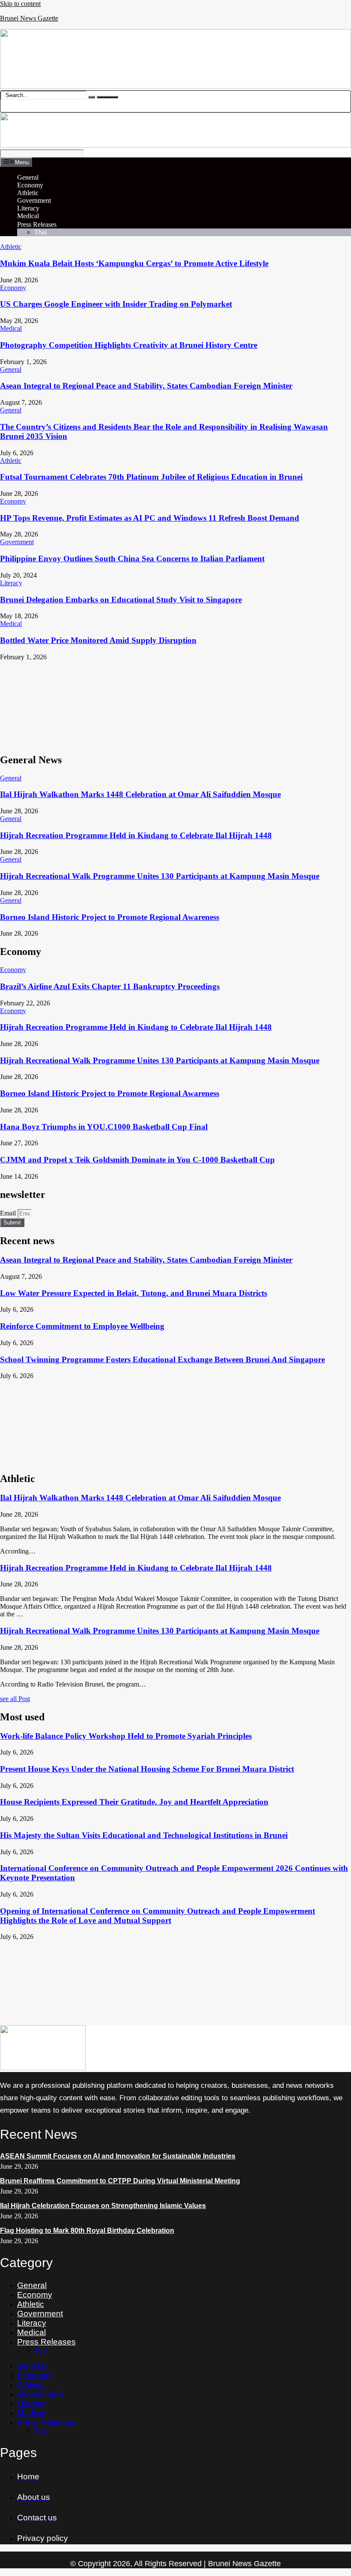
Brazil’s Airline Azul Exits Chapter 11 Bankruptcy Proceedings (110, 986)
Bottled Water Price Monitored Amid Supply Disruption (98, 640)
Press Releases (37, 224)
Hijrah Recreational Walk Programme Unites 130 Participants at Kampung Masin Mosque (160, 876)
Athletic (28, 193)
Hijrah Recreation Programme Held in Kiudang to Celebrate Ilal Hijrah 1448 (136, 835)
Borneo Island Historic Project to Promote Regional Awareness (110, 917)
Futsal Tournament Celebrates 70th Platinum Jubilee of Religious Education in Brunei (151, 477)
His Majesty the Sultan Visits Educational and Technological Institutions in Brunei (144, 1835)
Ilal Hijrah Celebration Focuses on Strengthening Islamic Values (103, 2206)
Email (9, 1213)
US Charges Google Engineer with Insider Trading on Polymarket (116, 304)
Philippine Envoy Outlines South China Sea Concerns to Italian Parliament (132, 559)
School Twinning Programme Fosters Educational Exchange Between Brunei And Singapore (162, 1359)
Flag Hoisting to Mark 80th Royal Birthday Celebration (87, 2231)
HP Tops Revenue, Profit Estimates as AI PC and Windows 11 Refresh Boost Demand (150, 518)
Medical (28, 216)
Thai (40, 232)
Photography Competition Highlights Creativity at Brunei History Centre (129, 345)
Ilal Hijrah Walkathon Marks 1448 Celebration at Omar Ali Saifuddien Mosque (140, 794)
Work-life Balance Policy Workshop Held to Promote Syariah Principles (126, 1736)
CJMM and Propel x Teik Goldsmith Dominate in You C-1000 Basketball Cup (137, 1160)
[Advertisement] (175, 703)
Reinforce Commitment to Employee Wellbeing (82, 1326)
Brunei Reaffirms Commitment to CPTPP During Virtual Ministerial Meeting (120, 2181)
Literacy (28, 208)
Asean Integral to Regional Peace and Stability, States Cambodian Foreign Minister (146, 386)
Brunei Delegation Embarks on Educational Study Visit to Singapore (121, 600)
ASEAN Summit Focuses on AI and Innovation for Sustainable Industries (118, 2156)
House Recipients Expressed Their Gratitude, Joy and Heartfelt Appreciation (134, 1802)
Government (34, 200)
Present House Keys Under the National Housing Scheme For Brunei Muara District (147, 1769)
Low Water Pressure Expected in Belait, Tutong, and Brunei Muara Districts (134, 1293)
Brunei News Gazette (29, 18)
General (28, 177)
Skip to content (20, 4)
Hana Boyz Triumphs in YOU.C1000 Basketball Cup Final (104, 1127)
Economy (30, 185)
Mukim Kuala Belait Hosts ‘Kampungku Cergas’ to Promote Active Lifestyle (134, 263)
